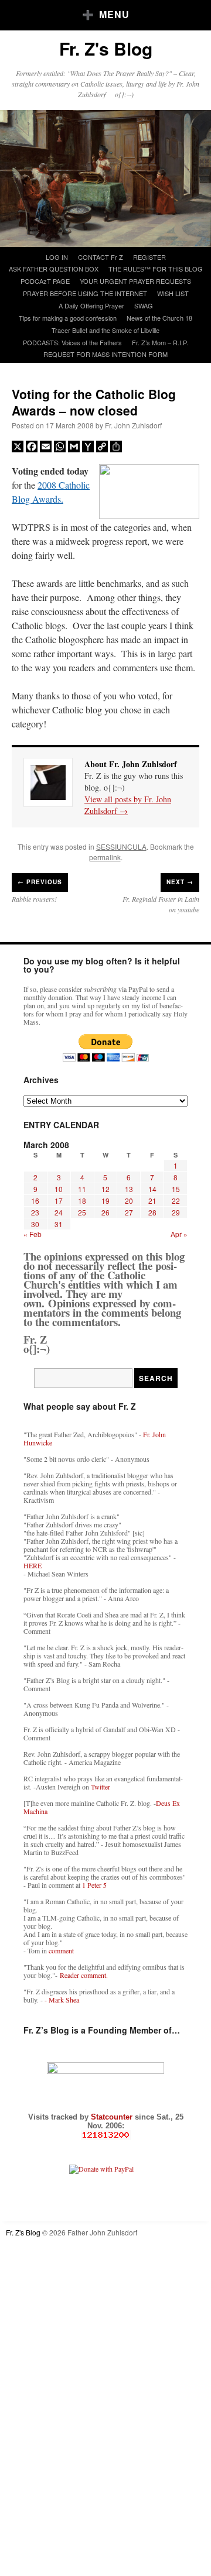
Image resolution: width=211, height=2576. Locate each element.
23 (35, 1212)
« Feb (33, 1234)
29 (176, 1212)
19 (105, 1201)
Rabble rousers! (34, 899)
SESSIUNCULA (121, 846)
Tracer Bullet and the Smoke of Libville (105, 330)
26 (105, 1212)
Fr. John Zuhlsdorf (133, 425)
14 (152, 1189)
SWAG (144, 305)
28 (152, 1212)
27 (129, 1212)
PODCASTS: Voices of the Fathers (72, 342)
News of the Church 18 (159, 318)
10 (59, 1189)
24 (59, 1212)
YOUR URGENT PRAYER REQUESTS (135, 281)
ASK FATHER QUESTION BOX (54, 269)
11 (82, 1189)
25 (82, 1212)
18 (82, 1201)
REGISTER (149, 257)
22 (176, 1201)
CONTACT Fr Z (101, 257)
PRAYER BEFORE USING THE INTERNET (85, 293)
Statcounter (113, 2117)
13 (129, 1189)
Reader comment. (84, 1975)
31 (59, 1224)
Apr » (179, 1234)
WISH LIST (173, 293)
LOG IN (57, 257)
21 (152, 1201)
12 (105, 1189)
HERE (33, 1565)
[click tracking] (105, 2135)
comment (61, 1950)
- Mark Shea (62, 2000)
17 (59, 1201)
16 (35, 1201)
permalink (105, 857)
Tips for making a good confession (68, 318)
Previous (40, 882)
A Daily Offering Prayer (91, 305)
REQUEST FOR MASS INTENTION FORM (105, 354)
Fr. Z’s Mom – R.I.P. (160, 342)
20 (129, 1201)
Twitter (101, 1787)
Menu (114, 14)
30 (35, 1224)
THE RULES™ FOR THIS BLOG (156, 269)
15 (176, 1189)
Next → (180, 882)
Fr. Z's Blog (106, 48)
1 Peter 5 (94, 1885)
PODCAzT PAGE (45, 281)
